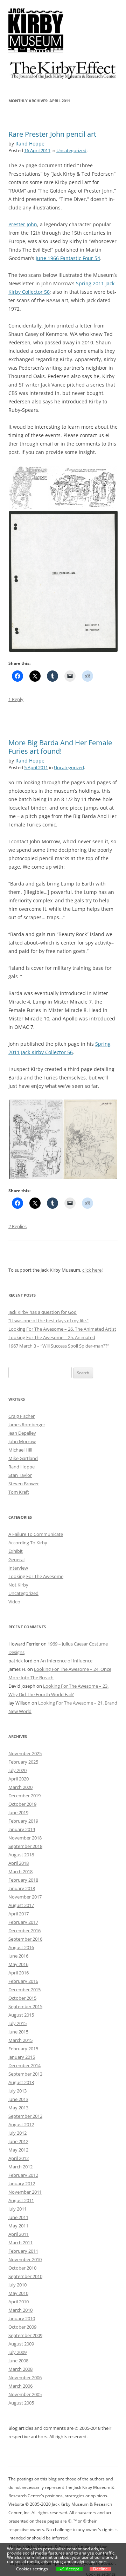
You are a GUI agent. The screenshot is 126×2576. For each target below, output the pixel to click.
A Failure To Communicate (36, 1534)
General (16, 1559)
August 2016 (21, 1947)
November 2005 (25, 2394)
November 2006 (25, 2377)
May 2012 (18, 2150)
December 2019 (24, 1796)
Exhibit (16, 1551)
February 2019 (23, 1821)
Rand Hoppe (30, 144)
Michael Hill (20, 1450)
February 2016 (23, 1981)
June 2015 (18, 2032)
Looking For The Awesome (36, 1576)
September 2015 (25, 2006)
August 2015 (21, 2015)
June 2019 (18, 1812)
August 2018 (21, 1855)
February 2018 (23, 1880)
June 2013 (18, 2099)
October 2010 (22, 2268)
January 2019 (22, 1829)
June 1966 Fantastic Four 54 (68, 258)
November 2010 (25, 2259)
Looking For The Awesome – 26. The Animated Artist (62, 1329)
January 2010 (22, 2318)
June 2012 (18, 2141)
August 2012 (21, 2124)
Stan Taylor (20, 1475)
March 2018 (20, 1871)
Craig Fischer (22, 1416)
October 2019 (22, 1804)
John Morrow (22, 1441)
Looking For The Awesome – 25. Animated (52, 1337)
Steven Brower (24, 1484)
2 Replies (17, 1226)
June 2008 (18, 2361)
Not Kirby (18, 1585)
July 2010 (17, 2285)
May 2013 (18, 2108)
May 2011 (18, 2226)
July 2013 (17, 2091)
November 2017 (25, 1897)
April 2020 (19, 1779)
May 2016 (18, 1964)
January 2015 (22, 2057)
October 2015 (22, 1998)
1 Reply (16, 699)
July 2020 (17, 1770)
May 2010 (18, 2293)
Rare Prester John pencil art (52, 134)
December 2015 (24, 1990)
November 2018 (25, 1838)
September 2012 (25, 2116)
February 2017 (23, 1922)
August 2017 (21, 1905)
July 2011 (17, 2209)
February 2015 (23, 2049)
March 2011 (20, 2243)
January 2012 (22, 2184)
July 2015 (17, 2023)
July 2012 (17, 2133)
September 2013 (25, 2074)
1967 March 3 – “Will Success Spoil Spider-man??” (59, 1346)
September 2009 (25, 2335)
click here (92, 1270)
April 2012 (19, 2158)
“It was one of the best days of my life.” (48, 1321)
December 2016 (24, 1931)
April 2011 (19, 2234)
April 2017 (19, 1914)
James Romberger (27, 1425)
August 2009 (21, 2344)
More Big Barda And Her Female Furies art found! (60, 747)
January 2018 (22, 1888)
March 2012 (20, 2167)
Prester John (23, 224)
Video (14, 1602)
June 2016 (18, 1956)
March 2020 (20, 1787)
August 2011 (21, 2200)
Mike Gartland (23, 1458)
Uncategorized (71, 150)
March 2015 (20, 2040)
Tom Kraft (19, 1492)
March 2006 (20, 2386)
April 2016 (19, 1973)
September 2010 (25, 2276)
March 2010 (20, 2310)
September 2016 (25, 1939)
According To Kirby (28, 1543)
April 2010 (19, 2302)
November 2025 (25, 1753)
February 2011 (23, 2251)
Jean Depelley (22, 1433)
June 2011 (18, 2217)
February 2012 (23, 2175)
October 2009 (22, 2327)
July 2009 (17, 2352)
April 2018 (19, 1863)
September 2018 (25, 1846)
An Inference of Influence (66, 1661)
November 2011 (25, 2192)
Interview (18, 1568)
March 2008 (20, 2369)
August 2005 (21, 2403)
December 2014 (24, 2065)
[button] (28, 488)
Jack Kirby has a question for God (43, 1312)
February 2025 (23, 1762)
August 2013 (21, 2082)
